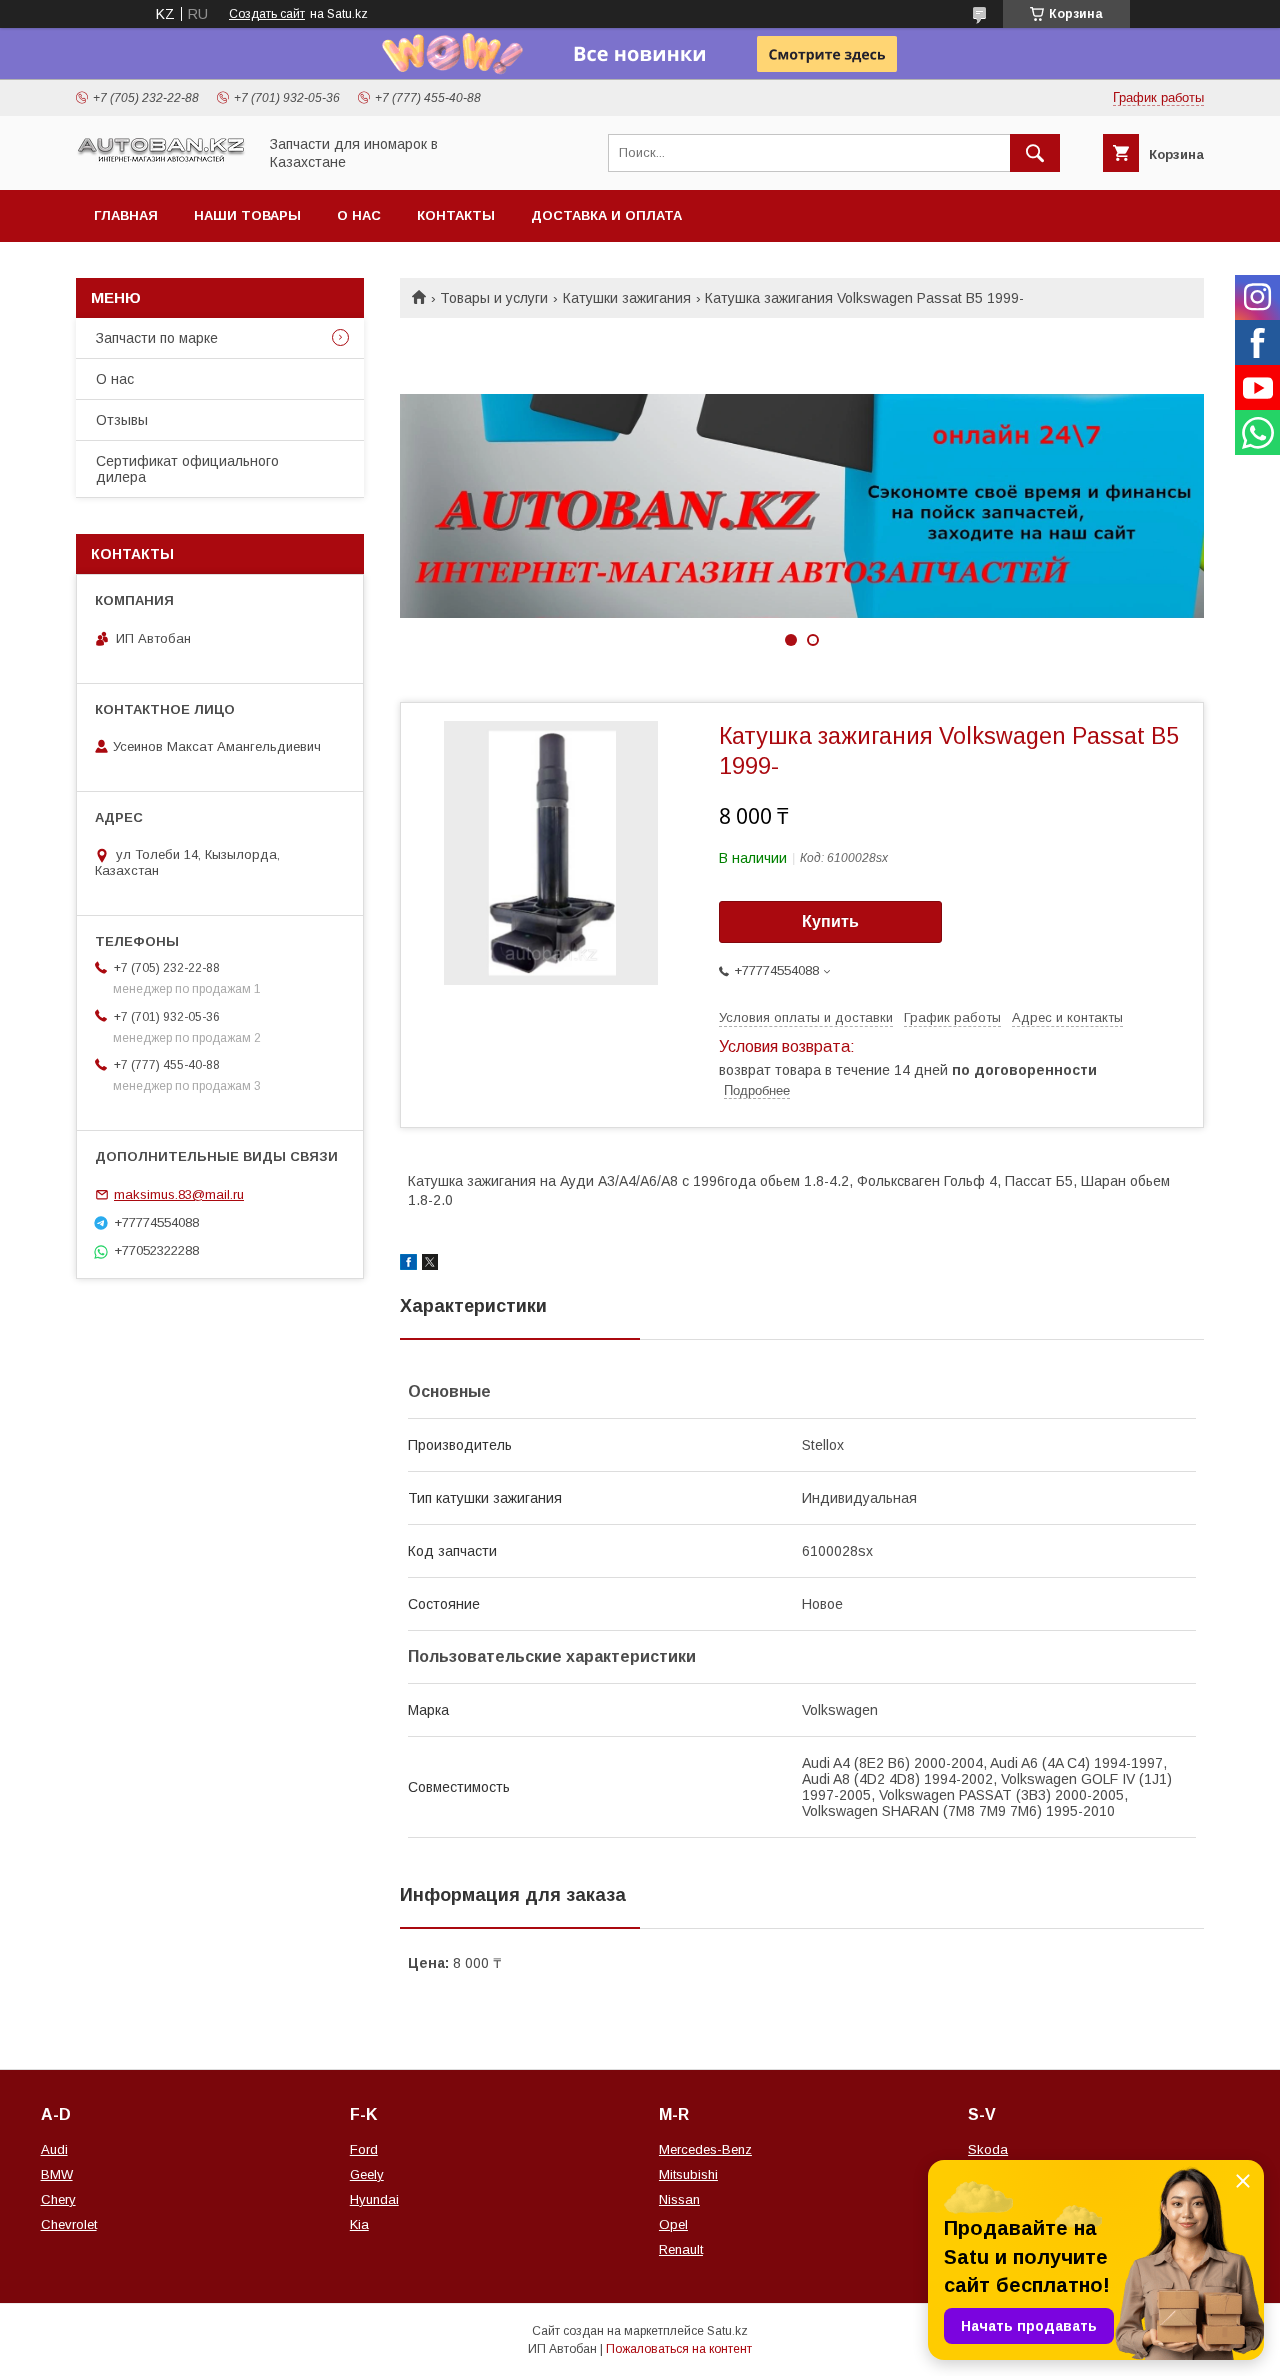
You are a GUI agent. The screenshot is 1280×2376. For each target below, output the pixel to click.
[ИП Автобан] (161, 160)
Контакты (456, 215)
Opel (673, 2224)
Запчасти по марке (157, 338)
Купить (830, 921)
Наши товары (247, 215)
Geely (367, 2174)
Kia (359, 2224)
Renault (681, 2249)
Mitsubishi (688, 2174)
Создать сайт (267, 14)
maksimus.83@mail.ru (179, 1194)
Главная (126, 215)
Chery (58, 2199)
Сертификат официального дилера (187, 469)
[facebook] (408, 1265)
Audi (54, 2149)
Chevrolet (69, 2224)
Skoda (988, 2149)
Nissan (679, 2199)
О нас (359, 215)
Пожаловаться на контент (679, 2349)
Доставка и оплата (606, 215)
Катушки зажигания (627, 298)
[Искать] (1035, 153)
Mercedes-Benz (705, 2149)
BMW (57, 2174)
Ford (364, 2149)
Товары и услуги (494, 298)
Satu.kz (727, 2331)
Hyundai (374, 2199)
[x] (430, 1265)
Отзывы (122, 420)
